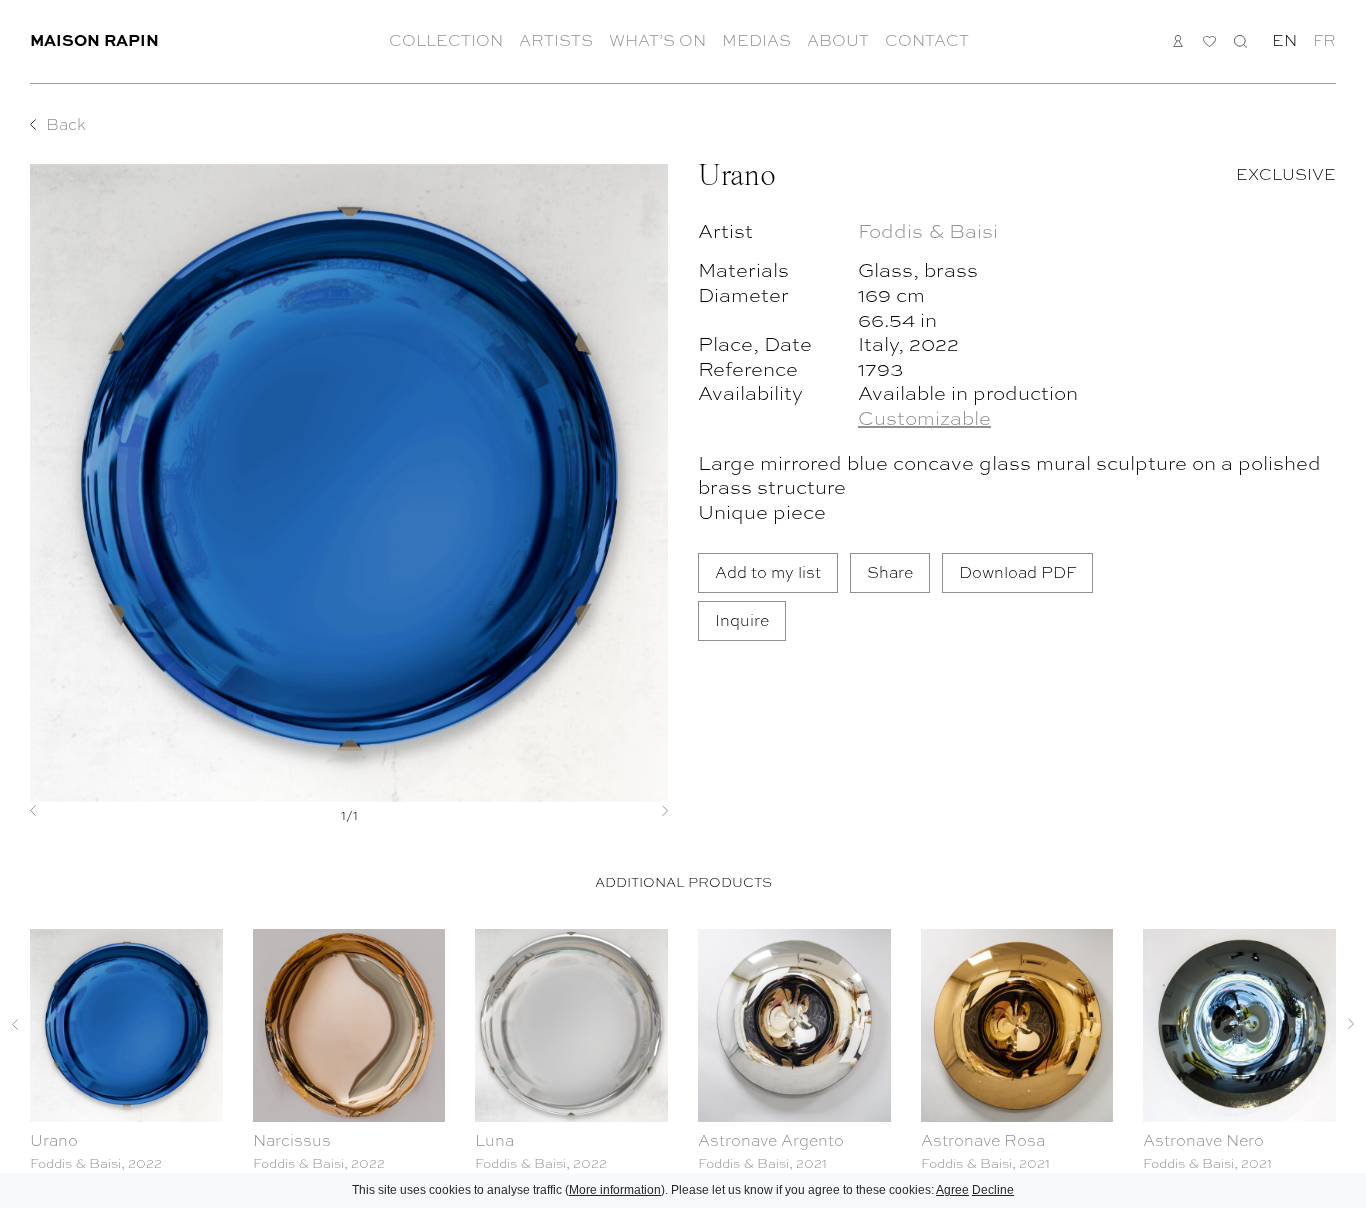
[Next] (620, 811)
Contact (927, 40)
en (1284, 40)
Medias (756, 40)
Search (1240, 40)
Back (66, 124)
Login (1178, 40)
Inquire (742, 619)
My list (1209, 41)
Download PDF (1017, 571)
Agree (952, 1190)
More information (615, 1190)
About (838, 40)
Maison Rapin (94, 39)
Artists (556, 40)
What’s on (657, 40)
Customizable (924, 416)
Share (890, 571)
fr (1324, 40)
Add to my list (768, 571)
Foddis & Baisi (928, 229)
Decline (993, 1190)
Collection (446, 40)
